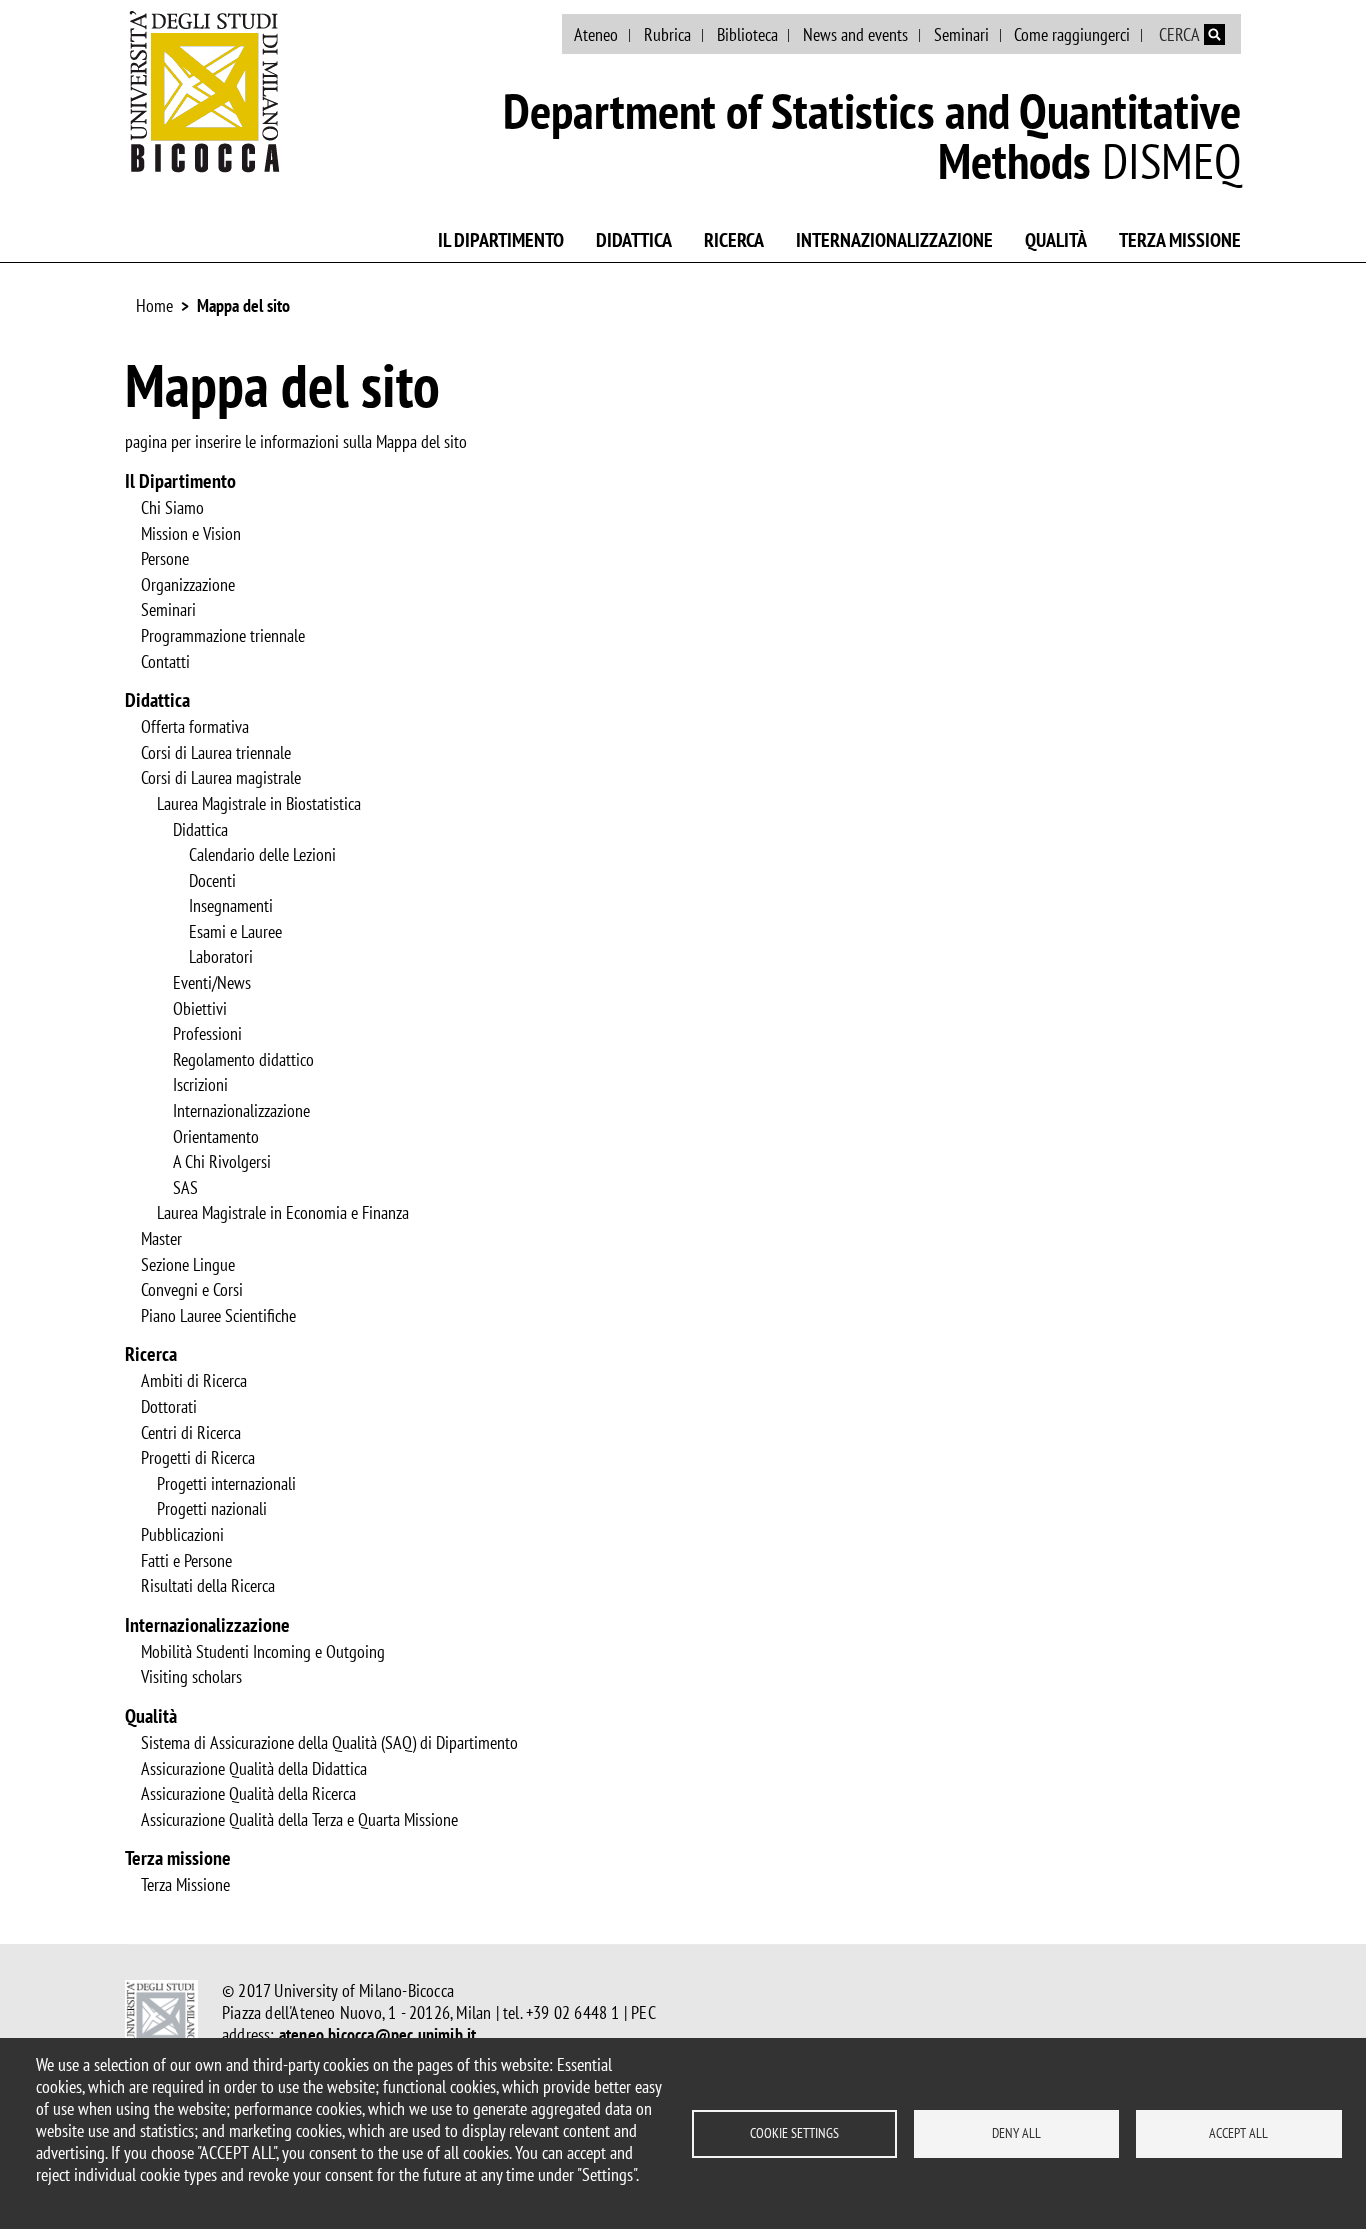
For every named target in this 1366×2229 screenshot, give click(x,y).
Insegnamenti (231, 906)
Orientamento (216, 1137)
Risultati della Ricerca (208, 1586)
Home (154, 305)
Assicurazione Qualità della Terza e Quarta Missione (299, 1820)
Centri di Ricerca (191, 1433)
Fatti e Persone (186, 1561)
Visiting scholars (191, 1677)
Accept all (1238, 2133)
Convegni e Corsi (192, 1290)
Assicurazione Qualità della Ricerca (248, 1794)
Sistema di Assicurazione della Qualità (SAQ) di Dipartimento (329, 1743)
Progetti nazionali (212, 1509)
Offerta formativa (195, 727)
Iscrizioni (200, 1085)
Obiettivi (200, 1009)
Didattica (634, 240)
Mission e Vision (191, 534)
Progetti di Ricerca (198, 1458)
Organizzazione (188, 585)
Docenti (212, 881)
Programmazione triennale (223, 636)
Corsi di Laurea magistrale (221, 778)
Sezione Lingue (188, 1265)
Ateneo (596, 34)
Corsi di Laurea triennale (216, 753)
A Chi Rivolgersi (222, 1162)
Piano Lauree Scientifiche (218, 1316)
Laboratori (221, 957)
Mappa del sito (243, 305)
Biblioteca (747, 34)
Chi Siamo (172, 508)
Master (161, 1239)
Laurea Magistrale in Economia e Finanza (283, 1213)
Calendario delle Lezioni (262, 855)
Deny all (1016, 2133)
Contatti (165, 662)
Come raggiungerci (1072, 34)
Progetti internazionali (226, 1484)
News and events (855, 34)
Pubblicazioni (182, 1535)
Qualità (1056, 240)
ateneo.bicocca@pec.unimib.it (378, 2034)
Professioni (207, 1034)
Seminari (961, 34)
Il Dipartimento (501, 240)
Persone (165, 559)
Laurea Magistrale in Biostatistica (259, 804)
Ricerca (734, 240)
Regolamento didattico (243, 1060)
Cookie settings (794, 2133)
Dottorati (169, 1407)
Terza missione (1180, 240)
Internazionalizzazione (894, 240)
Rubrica (667, 34)
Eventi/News (212, 983)
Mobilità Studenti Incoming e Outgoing (263, 1652)
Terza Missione (185, 1885)
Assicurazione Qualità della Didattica (254, 1769)
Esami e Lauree (235, 932)
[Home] (205, 91)
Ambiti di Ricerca (194, 1381)
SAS (185, 1188)
